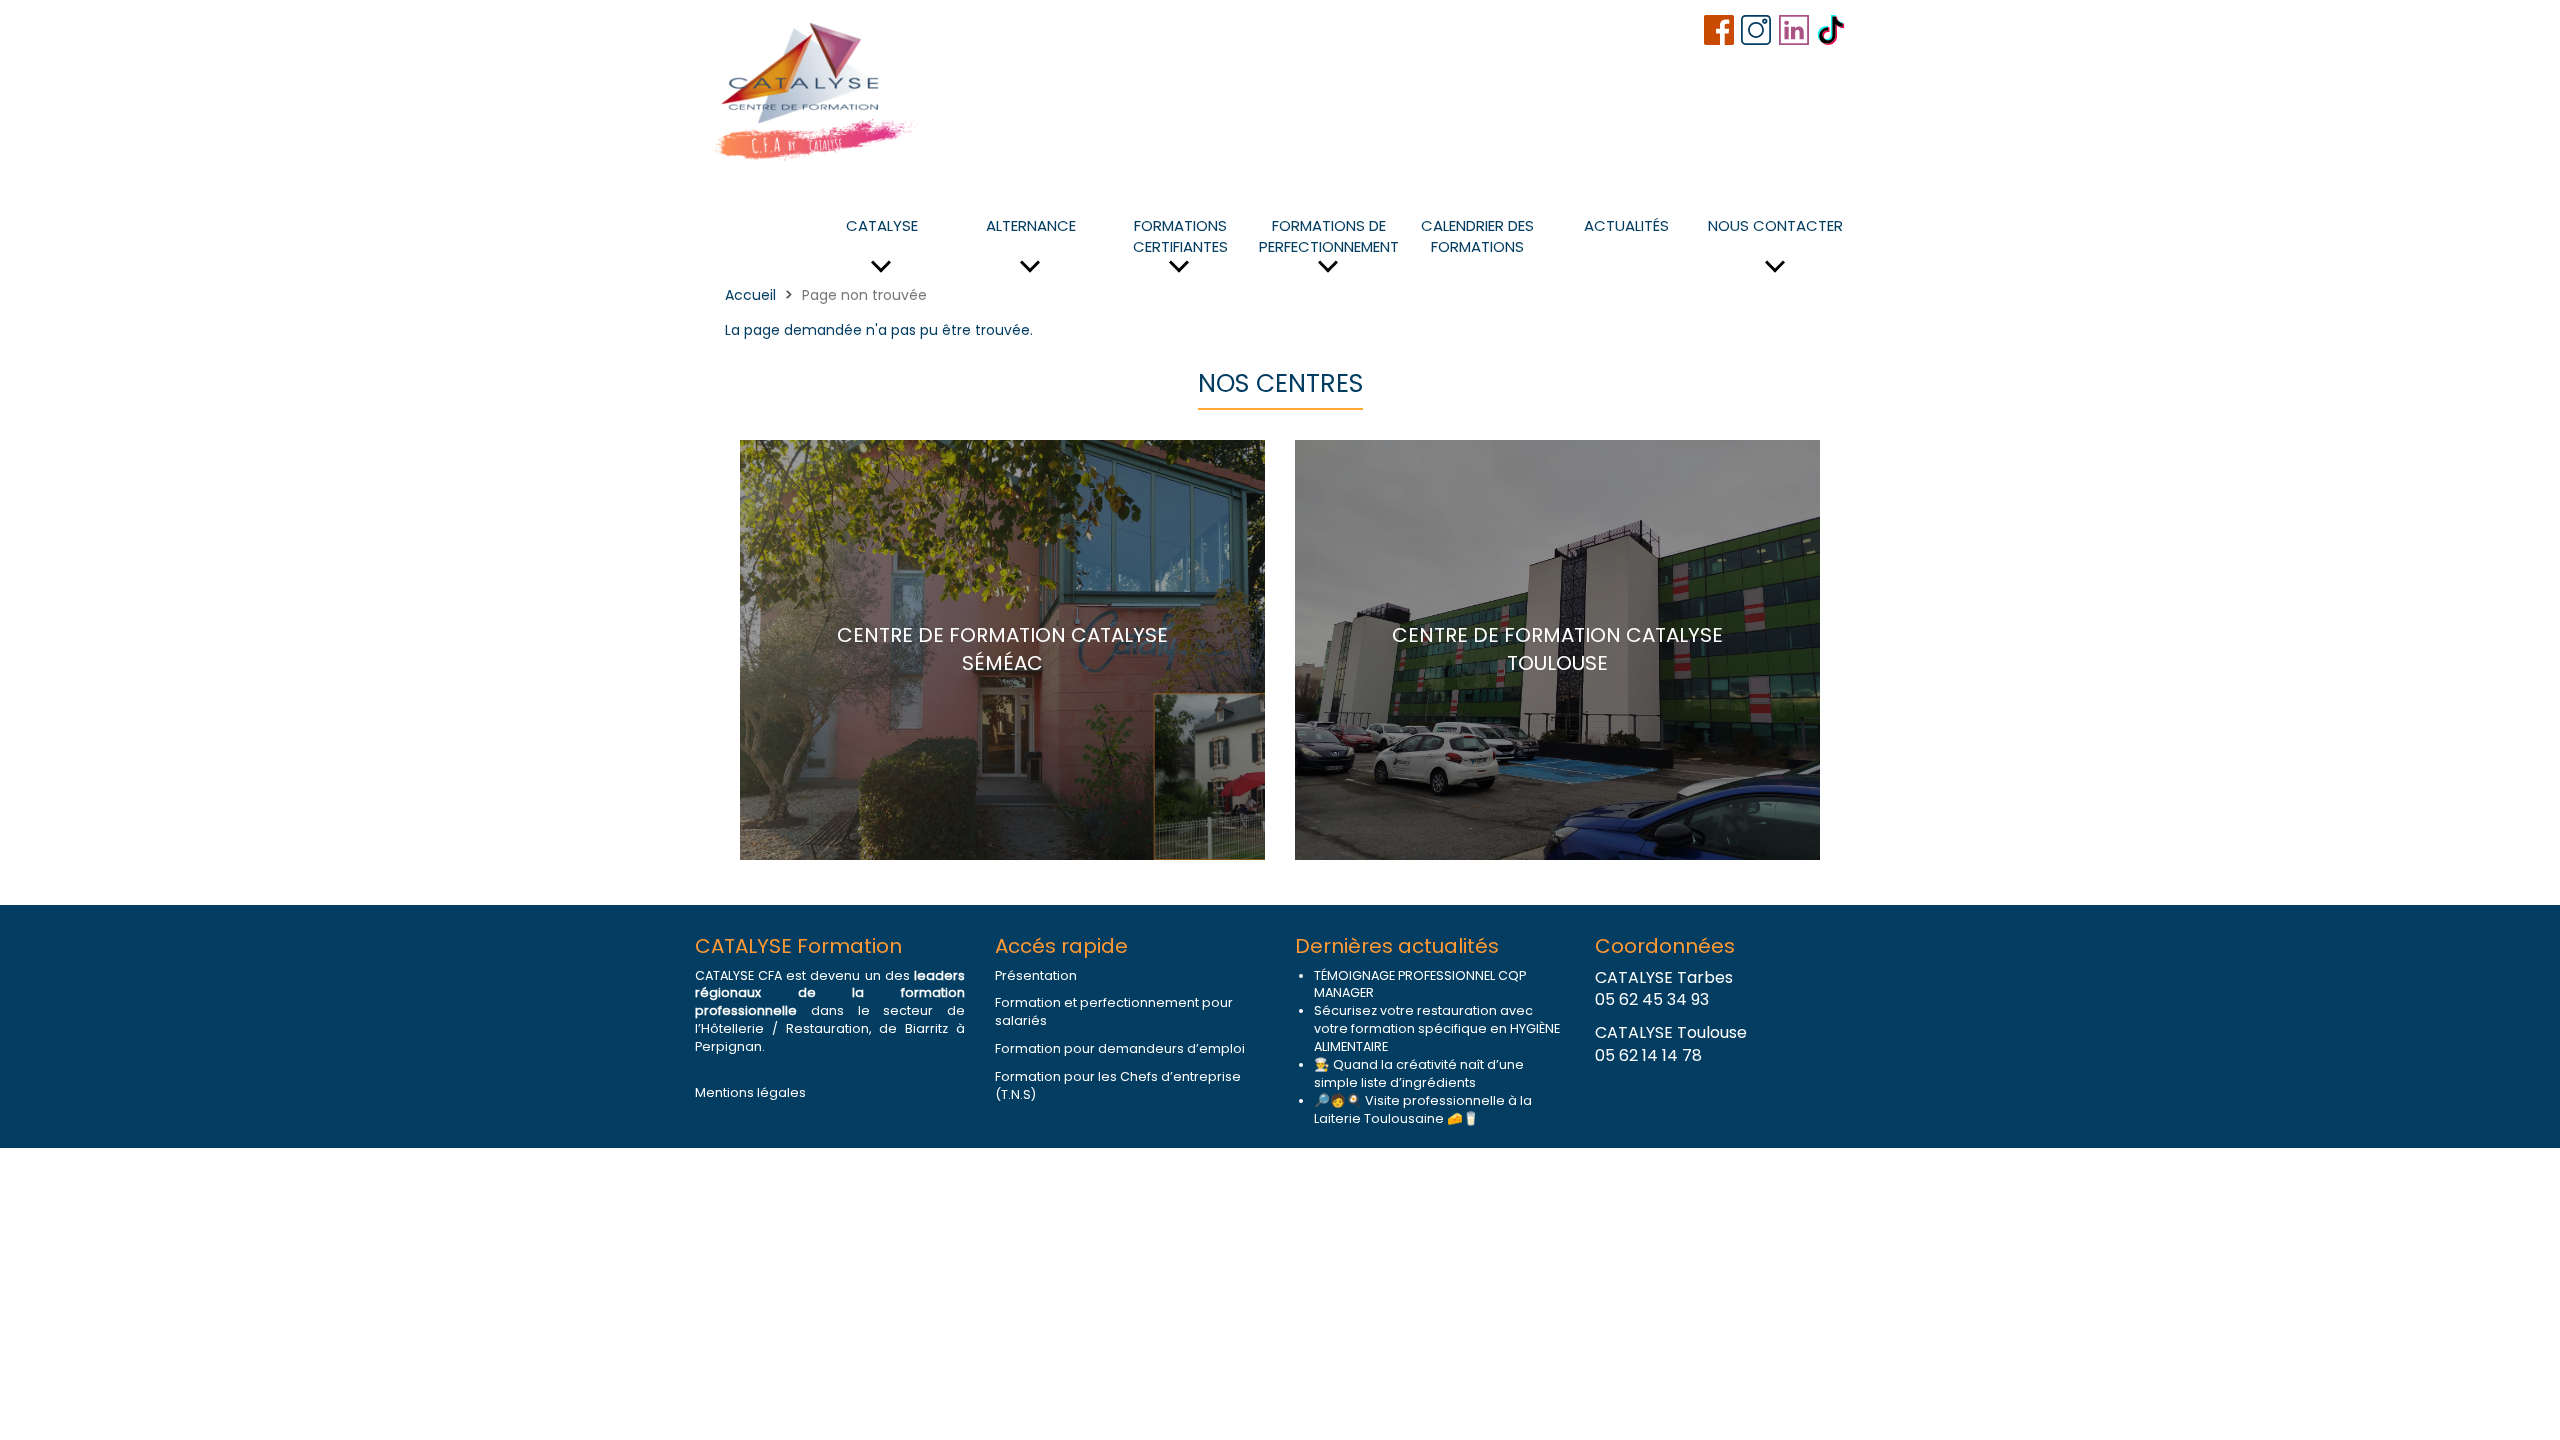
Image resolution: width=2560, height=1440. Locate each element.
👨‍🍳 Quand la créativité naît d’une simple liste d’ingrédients (1419, 1073)
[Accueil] (817, 89)
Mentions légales (750, 1092)
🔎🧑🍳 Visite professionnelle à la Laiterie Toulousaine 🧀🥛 (1423, 1109)
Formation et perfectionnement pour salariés (1114, 1011)
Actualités (1626, 225)
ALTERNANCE (1031, 225)
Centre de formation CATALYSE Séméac (1002, 649)
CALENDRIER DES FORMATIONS (1477, 236)
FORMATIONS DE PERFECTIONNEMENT (1329, 236)
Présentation (1036, 975)
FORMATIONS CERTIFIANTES (1180, 236)
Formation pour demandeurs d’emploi (1120, 1048)
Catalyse (882, 225)
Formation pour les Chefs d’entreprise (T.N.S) (1118, 1085)
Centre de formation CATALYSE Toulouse (1557, 649)
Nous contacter (1775, 225)
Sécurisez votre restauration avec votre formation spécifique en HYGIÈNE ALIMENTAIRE (1437, 1028)
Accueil (750, 295)
